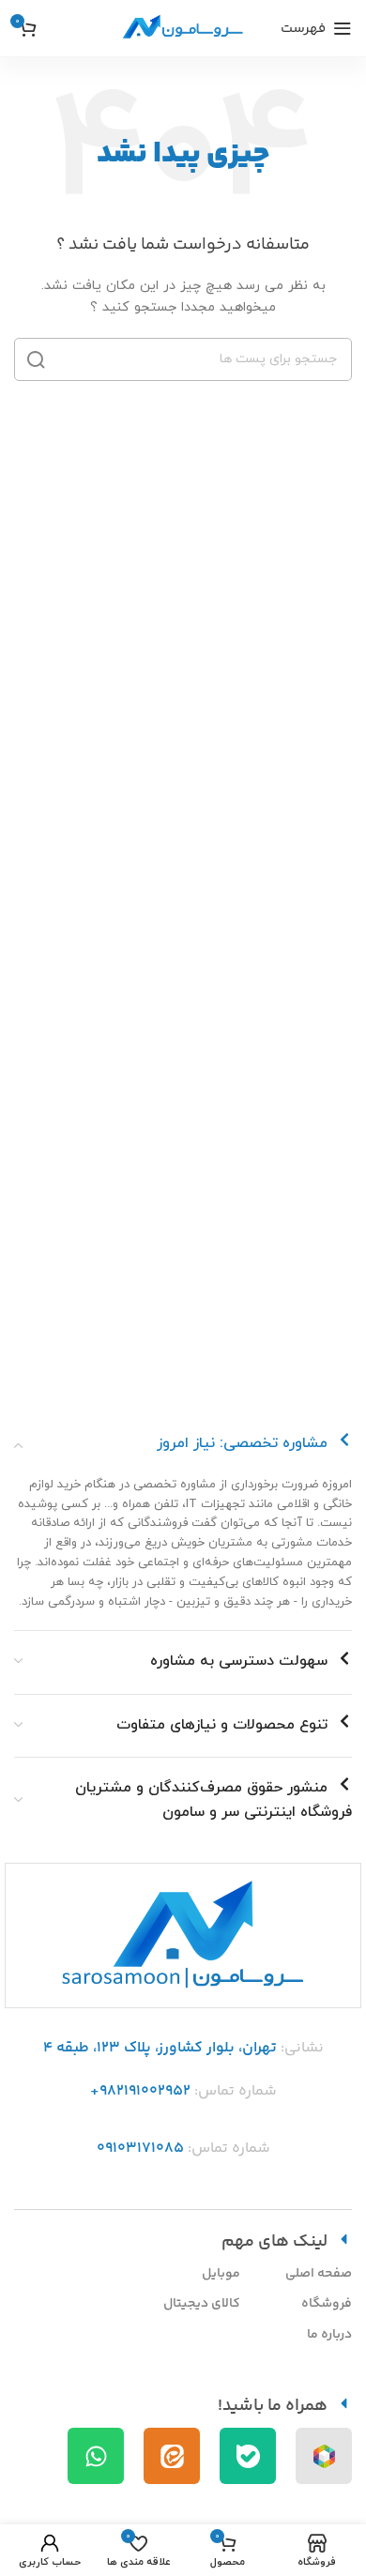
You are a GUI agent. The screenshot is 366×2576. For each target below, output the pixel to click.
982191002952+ (140, 2091)
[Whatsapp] (96, 2456)
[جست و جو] (36, 359)
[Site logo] (183, 27)
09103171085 (140, 2149)
